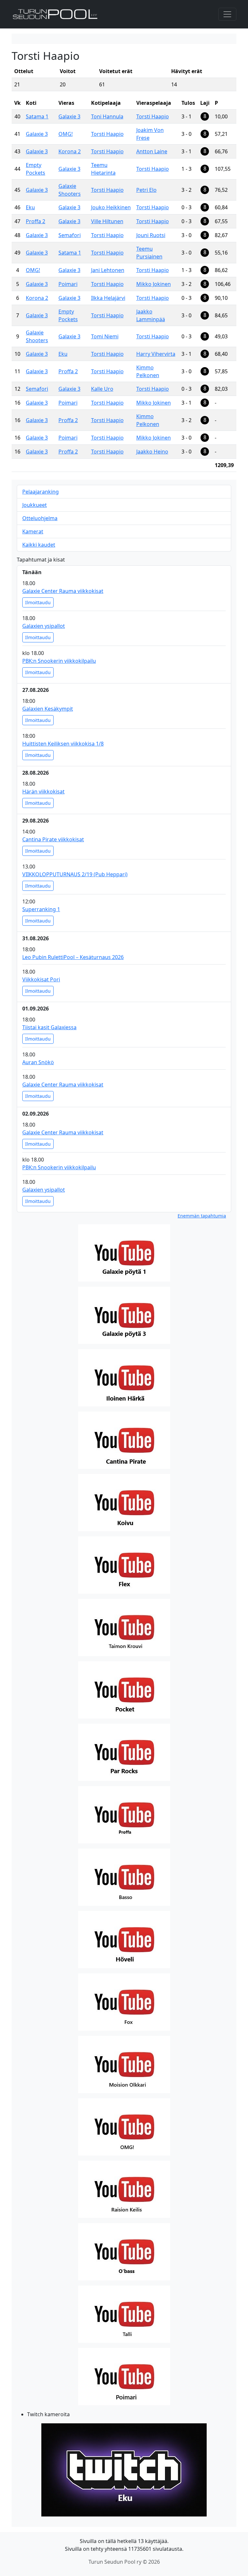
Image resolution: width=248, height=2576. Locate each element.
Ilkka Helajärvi (108, 298)
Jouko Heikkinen (111, 207)
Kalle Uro (102, 389)
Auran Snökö (38, 1062)
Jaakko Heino (152, 452)
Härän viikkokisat (43, 791)
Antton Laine (152, 151)
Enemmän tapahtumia (202, 1216)
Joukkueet (35, 505)
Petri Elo (146, 190)
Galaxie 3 (69, 116)
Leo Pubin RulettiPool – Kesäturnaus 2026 (73, 957)
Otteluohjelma (40, 518)
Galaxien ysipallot (44, 626)
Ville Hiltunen (107, 221)
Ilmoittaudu (38, 602)
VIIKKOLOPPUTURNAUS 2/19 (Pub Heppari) (75, 874)
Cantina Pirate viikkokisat (53, 839)
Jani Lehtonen (108, 270)
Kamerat (33, 531)
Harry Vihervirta (156, 354)
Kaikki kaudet (39, 545)
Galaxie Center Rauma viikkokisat (63, 591)
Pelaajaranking (41, 492)
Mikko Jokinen (154, 284)
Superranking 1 (41, 909)
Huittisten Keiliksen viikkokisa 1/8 (63, 744)
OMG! (66, 134)
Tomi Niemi (105, 336)
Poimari (68, 284)
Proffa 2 (36, 221)
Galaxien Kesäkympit (48, 709)
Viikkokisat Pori (41, 979)
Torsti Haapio (153, 116)
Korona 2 (70, 151)
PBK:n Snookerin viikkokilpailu (59, 661)
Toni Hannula (107, 116)
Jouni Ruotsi (151, 235)
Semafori (70, 235)
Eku (30, 207)
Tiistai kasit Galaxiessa (49, 1027)
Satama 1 (37, 116)
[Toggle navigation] (227, 14)
